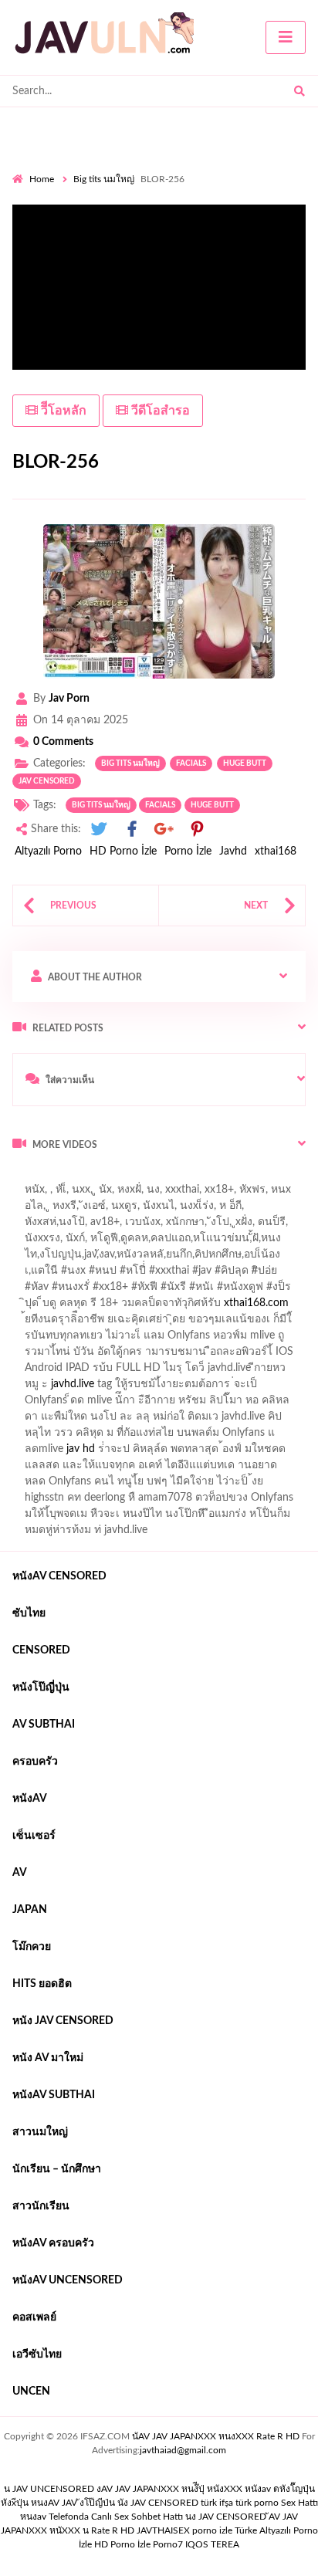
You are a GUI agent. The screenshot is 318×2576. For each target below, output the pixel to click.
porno (27, 1177)
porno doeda (124, 1177)
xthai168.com (256, 1303)
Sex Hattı (299, 2503)
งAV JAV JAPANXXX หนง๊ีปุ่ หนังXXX (169, 2489)
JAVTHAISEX (163, 2530)
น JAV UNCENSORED (49, 2489)
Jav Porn (69, 699)
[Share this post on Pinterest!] (197, 829)
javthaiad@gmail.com (183, 2450)
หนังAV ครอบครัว (53, 2243)
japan (30, 1910)
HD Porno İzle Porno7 (139, 2544)
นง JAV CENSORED (226, 2517)
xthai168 (276, 851)
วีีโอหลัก (62, 411)
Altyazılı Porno (48, 851)
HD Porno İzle (123, 851)
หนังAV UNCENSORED (68, 2280)
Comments (63, 742)
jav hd (81, 1449)
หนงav (33, 2517)
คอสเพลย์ (34, 2317)
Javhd (233, 851)
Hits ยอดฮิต (42, 1984)
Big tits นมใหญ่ (104, 179)
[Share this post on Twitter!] (99, 829)
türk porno (257, 2503)
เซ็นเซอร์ (34, 1836)
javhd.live (73, 1384)
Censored (41, 1650)
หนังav (30, 1799)
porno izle (67, 1177)
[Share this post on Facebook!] (132, 829)
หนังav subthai (54, 2095)
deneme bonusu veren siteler (226, 1177)
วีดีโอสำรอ (159, 411)
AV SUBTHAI (44, 1725)
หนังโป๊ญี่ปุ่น (41, 1687)
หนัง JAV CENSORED (63, 2021)
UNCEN (31, 2392)
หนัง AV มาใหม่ (48, 2058)
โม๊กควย (32, 1947)
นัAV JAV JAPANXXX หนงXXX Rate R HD (216, 2436)
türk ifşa (217, 2503)
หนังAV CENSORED (59, 1576)
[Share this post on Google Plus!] (164, 829)
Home (42, 179)
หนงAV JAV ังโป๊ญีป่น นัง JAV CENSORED (115, 2503)
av (20, 1873)
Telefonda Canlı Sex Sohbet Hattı (116, 2517)
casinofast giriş (196, 1193)
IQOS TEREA (212, 2544)
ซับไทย (29, 1613)
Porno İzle (188, 851)
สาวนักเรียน (41, 2206)
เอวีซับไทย (37, 2354)
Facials (191, 763)
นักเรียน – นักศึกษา (57, 2169)
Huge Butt (245, 763)
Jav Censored (47, 781)
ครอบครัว (35, 1762)
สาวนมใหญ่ (40, 2132)
